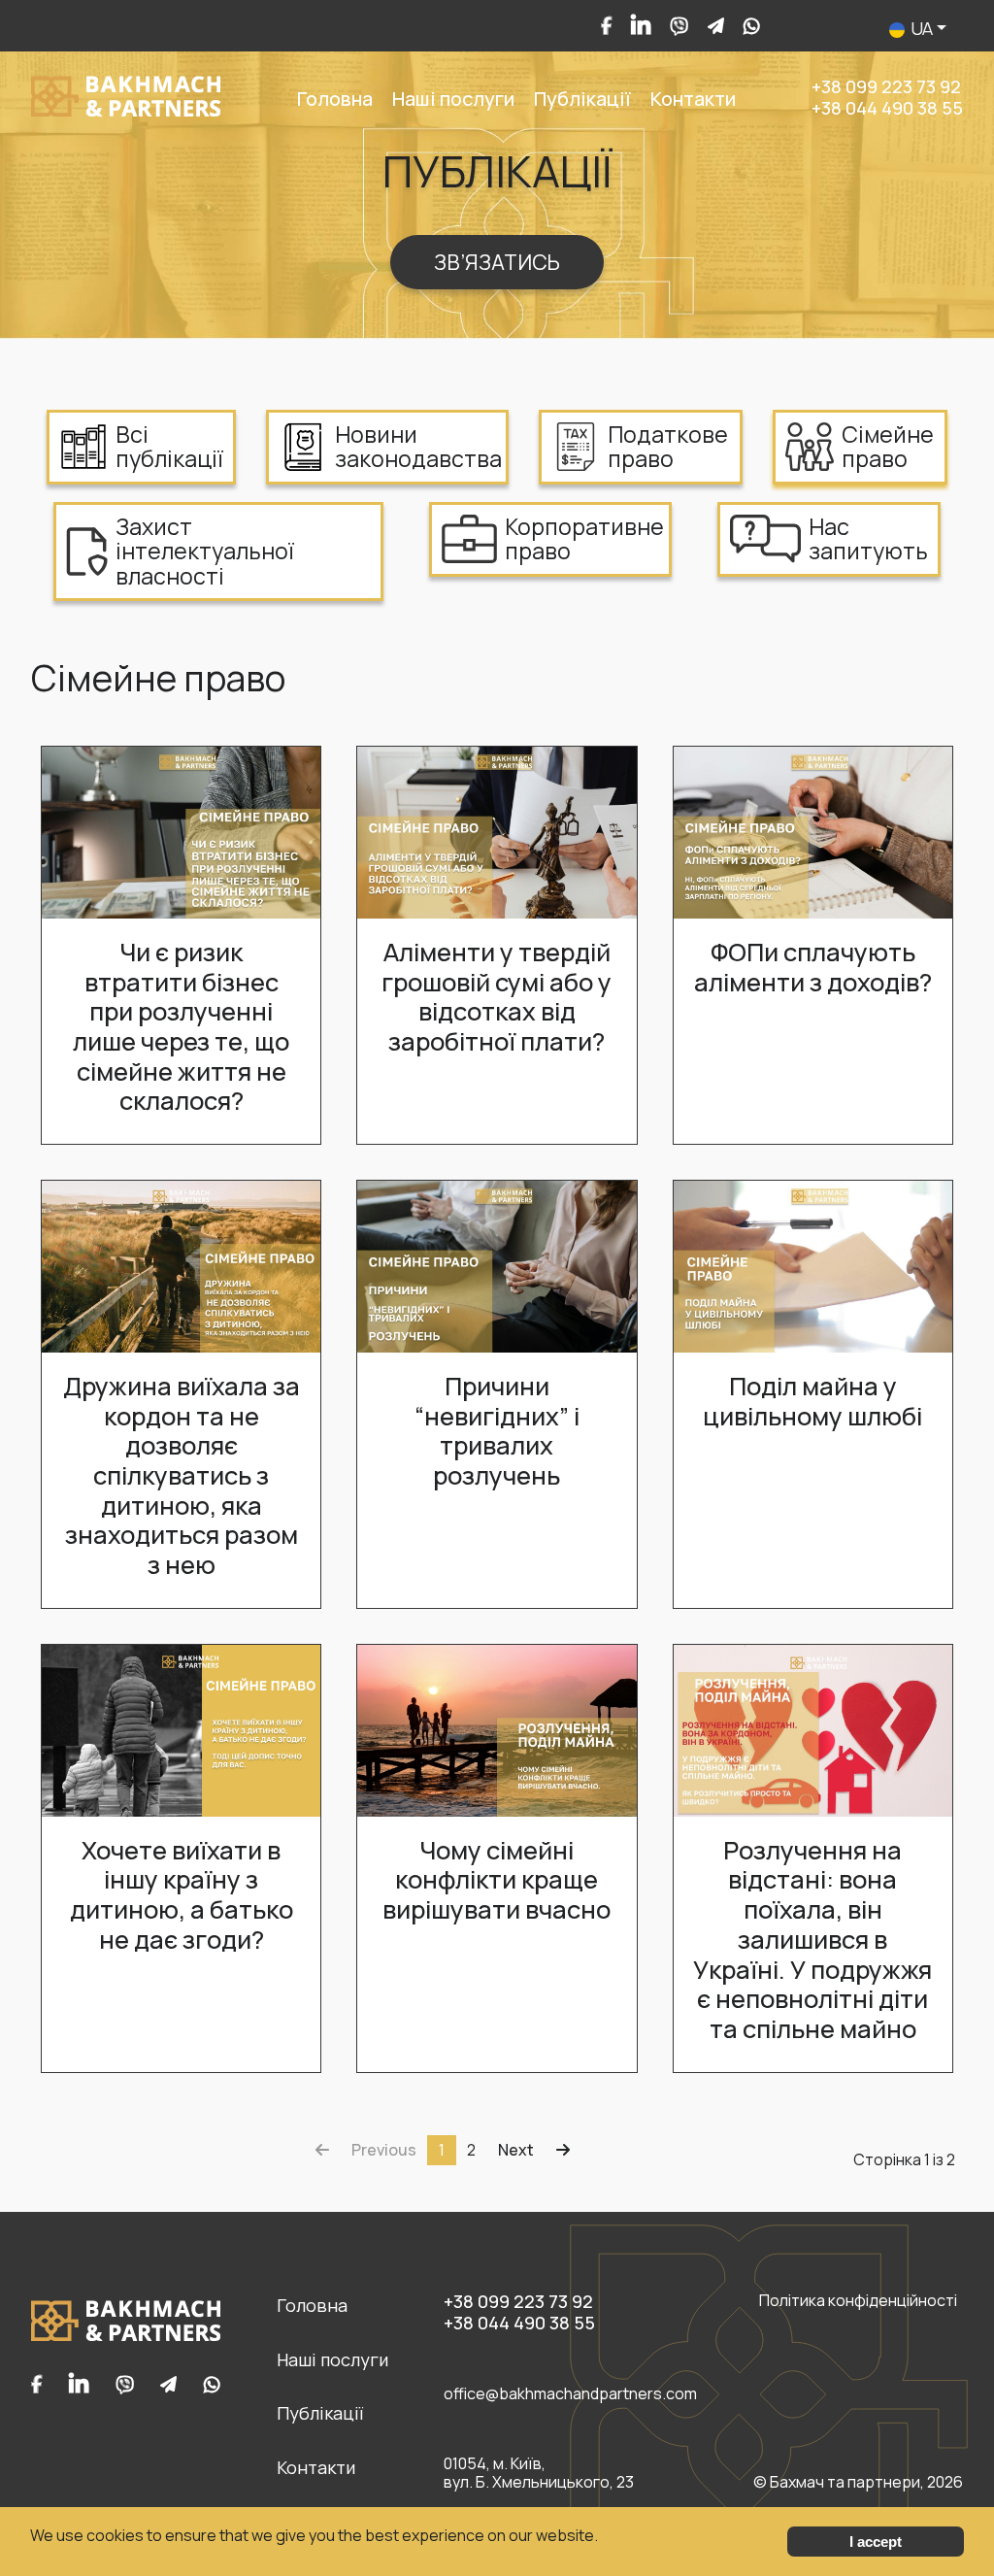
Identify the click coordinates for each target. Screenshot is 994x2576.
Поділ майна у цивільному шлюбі (812, 1401)
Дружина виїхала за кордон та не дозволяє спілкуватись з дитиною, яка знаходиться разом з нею (182, 1475)
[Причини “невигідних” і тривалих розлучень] (497, 1265)
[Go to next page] (516, 2150)
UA (922, 28)
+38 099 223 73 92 (886, 86)
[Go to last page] (563, 2150)
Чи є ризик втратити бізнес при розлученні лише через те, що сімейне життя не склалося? (181, 1027)
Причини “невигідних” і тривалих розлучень (497, 1431)
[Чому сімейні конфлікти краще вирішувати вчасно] (497, 1729)
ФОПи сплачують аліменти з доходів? (813, 967)
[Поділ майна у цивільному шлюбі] (813, 1265)
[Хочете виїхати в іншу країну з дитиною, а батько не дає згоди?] (181, 1729)
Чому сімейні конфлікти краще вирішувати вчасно (497, 1880)
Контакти (693, 99)
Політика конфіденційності (858, 2301)
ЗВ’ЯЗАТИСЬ (497, 262)
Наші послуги (453, 99)
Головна (335, 99)
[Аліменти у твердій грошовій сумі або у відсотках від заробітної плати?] (497, 831)
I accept (876, 2542)
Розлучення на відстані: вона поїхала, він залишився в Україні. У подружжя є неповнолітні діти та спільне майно (812, 1940)
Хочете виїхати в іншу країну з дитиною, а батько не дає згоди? (182, 1895)
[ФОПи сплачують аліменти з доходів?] (813, 831)
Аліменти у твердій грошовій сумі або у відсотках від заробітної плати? (497, 997)
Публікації (582, 99)
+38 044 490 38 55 (887, 108)
